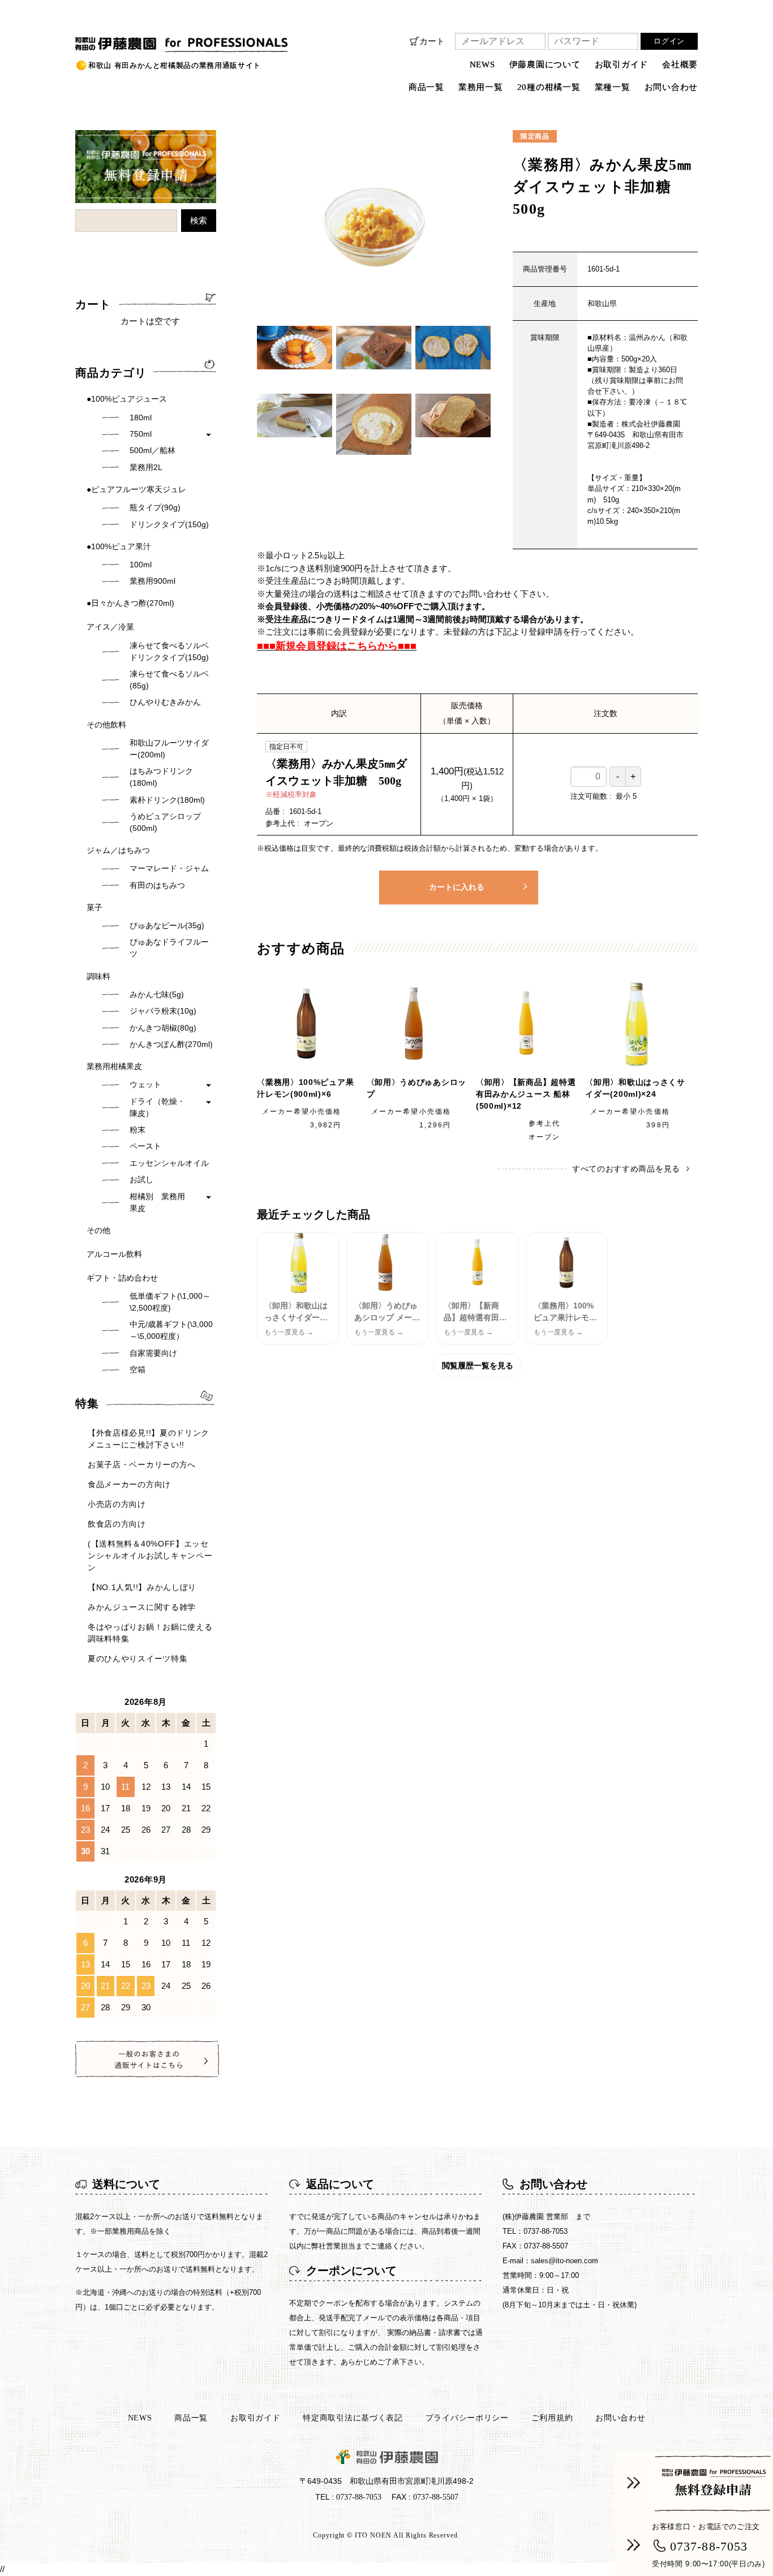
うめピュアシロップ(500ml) (165, 822)
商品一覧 (191, 2418)
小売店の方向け (117, 1504)
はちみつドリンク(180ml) (161, 777)
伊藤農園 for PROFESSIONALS (140, 40)
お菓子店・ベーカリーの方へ (142, 1464)
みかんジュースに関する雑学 (142, 1607)
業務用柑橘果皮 (114, 1066)
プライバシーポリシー (467, 2418)
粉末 (138, 1130)
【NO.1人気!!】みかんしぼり (142, 1587)
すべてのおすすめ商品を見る (626, 1169)
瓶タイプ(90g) (155, 507)
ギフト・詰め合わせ (122, 1278)
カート (432, 41)
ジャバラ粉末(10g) (163, 1011)
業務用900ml (153, 581)
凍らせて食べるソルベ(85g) (169, 680)
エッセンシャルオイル (169, 1163)
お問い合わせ (671, 87)
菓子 (95, 907)
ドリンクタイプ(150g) (169, 524)
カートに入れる (457, 887)
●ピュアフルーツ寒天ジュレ (136, 489)
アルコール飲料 (114, 1254)
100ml (141, 565)
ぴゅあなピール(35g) (167, 925)
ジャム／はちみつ (118, 850)
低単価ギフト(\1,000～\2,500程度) (170, 1302)
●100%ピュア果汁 (119, 546)
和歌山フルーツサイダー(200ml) (169, 749)
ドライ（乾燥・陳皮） (157, 1107)
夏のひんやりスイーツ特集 (138, 1659)
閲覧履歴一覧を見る (478, 1365)
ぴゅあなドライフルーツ (169, 948)
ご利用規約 (552, 2418)
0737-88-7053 (709, 2546)
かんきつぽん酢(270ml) (171, 1044)
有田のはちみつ (157, 885)
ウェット (145, 1084)
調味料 (98, 976)
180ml (141, 417)
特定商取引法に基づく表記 (353, 2418)
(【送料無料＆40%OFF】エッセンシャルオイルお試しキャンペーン (150, 1556)
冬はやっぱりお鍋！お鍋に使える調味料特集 (150, 1633)
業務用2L (146, 467)
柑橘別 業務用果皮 (157, 1202)
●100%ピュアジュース (127, 399)
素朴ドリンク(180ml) (167, 800)
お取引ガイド (622, 64)
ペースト (145, 1146)
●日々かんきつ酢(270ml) (130, 603)
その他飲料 (106, 725)
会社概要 (680, 64)
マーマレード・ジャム (169, 868)
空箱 (138, 1369)
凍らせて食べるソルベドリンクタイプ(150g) (169, 651)
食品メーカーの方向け (129, 1484)
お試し (141, 1179)
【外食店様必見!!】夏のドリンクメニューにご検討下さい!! (149, 1439)
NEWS (482, 64)
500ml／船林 (153, 450)
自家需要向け (153, 1353)
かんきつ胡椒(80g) (163, 1028)
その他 (98, 1230)
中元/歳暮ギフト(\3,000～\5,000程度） (171, 1330)
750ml (141, 434)
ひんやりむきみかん (165, 702)
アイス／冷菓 (110, 627)
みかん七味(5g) (157, 994)
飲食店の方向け (117, 1524)
